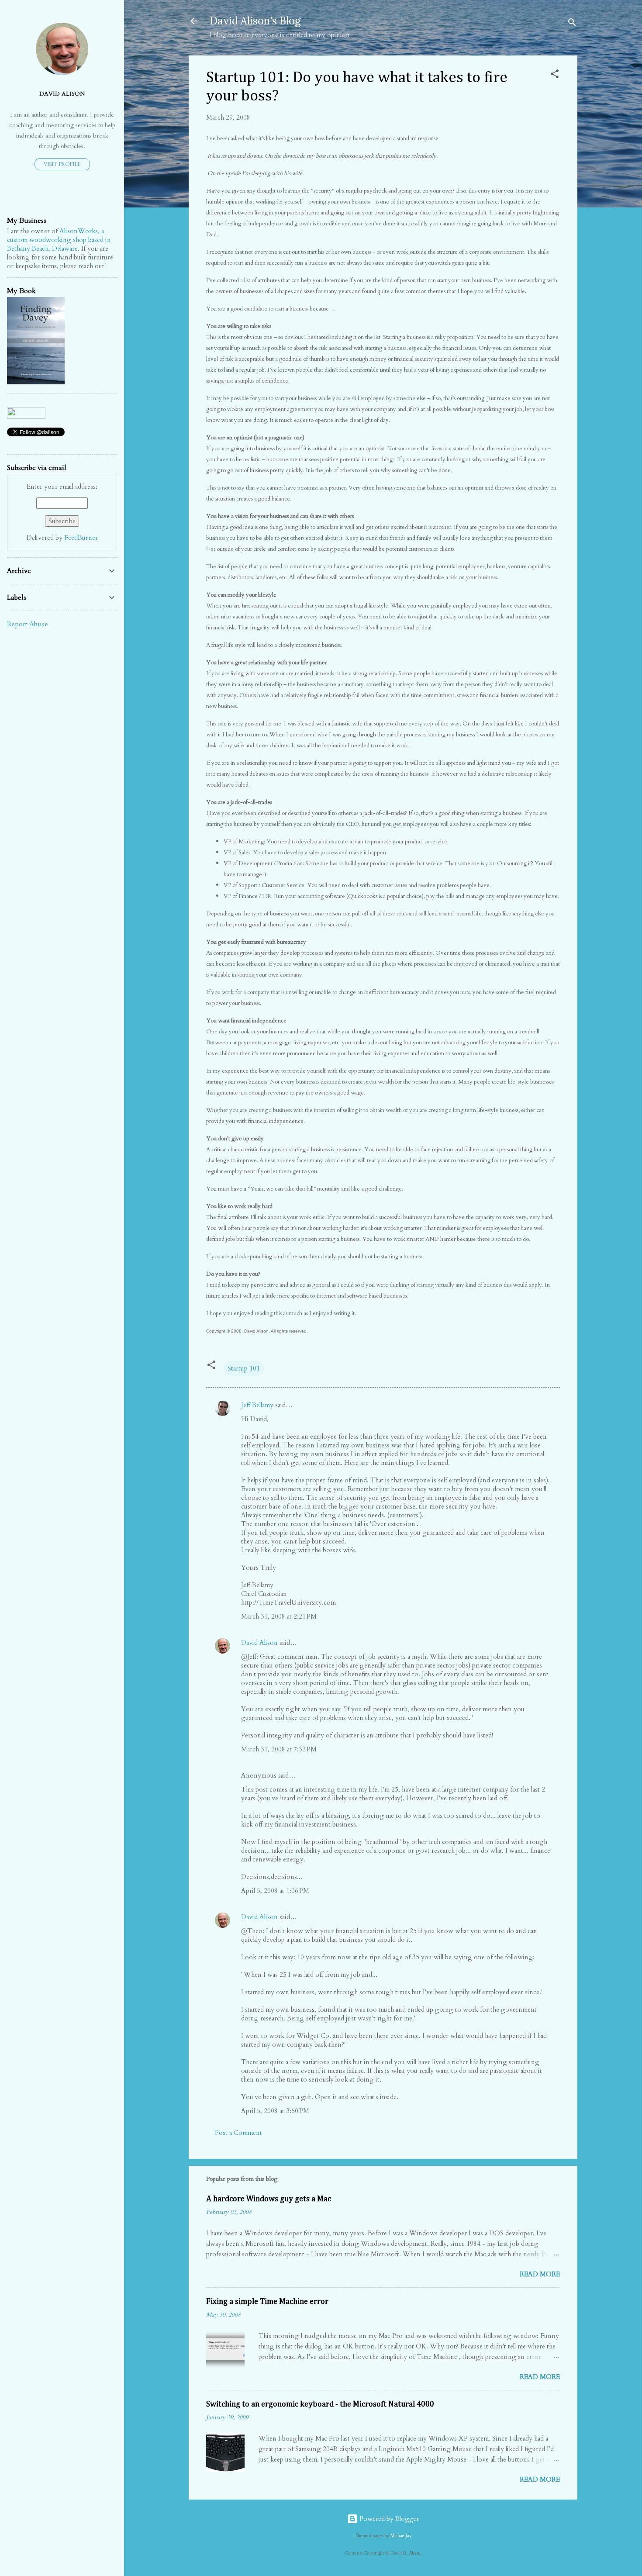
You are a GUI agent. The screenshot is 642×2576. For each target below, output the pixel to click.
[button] (555, 75)
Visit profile (62, 164)
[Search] (572, 24)
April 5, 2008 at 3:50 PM (275, 2111)
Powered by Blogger (388, 2519)
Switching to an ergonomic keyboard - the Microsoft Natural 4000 (320, 2404)
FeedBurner (81, 538)
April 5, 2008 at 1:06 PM (275, 1891)
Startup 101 (244, 1368)
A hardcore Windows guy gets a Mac (269, 2199)
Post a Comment (238, 2133)
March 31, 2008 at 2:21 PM (279, 1616)
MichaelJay (401, 2536)
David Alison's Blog (255, 21)
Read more (540, 2274)
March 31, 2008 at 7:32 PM (279, 1749)
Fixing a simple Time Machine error (267, 2302)
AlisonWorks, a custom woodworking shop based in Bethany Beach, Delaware (59, 240)
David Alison (259, 1643)
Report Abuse (28, 624)
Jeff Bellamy (257, 1405)
